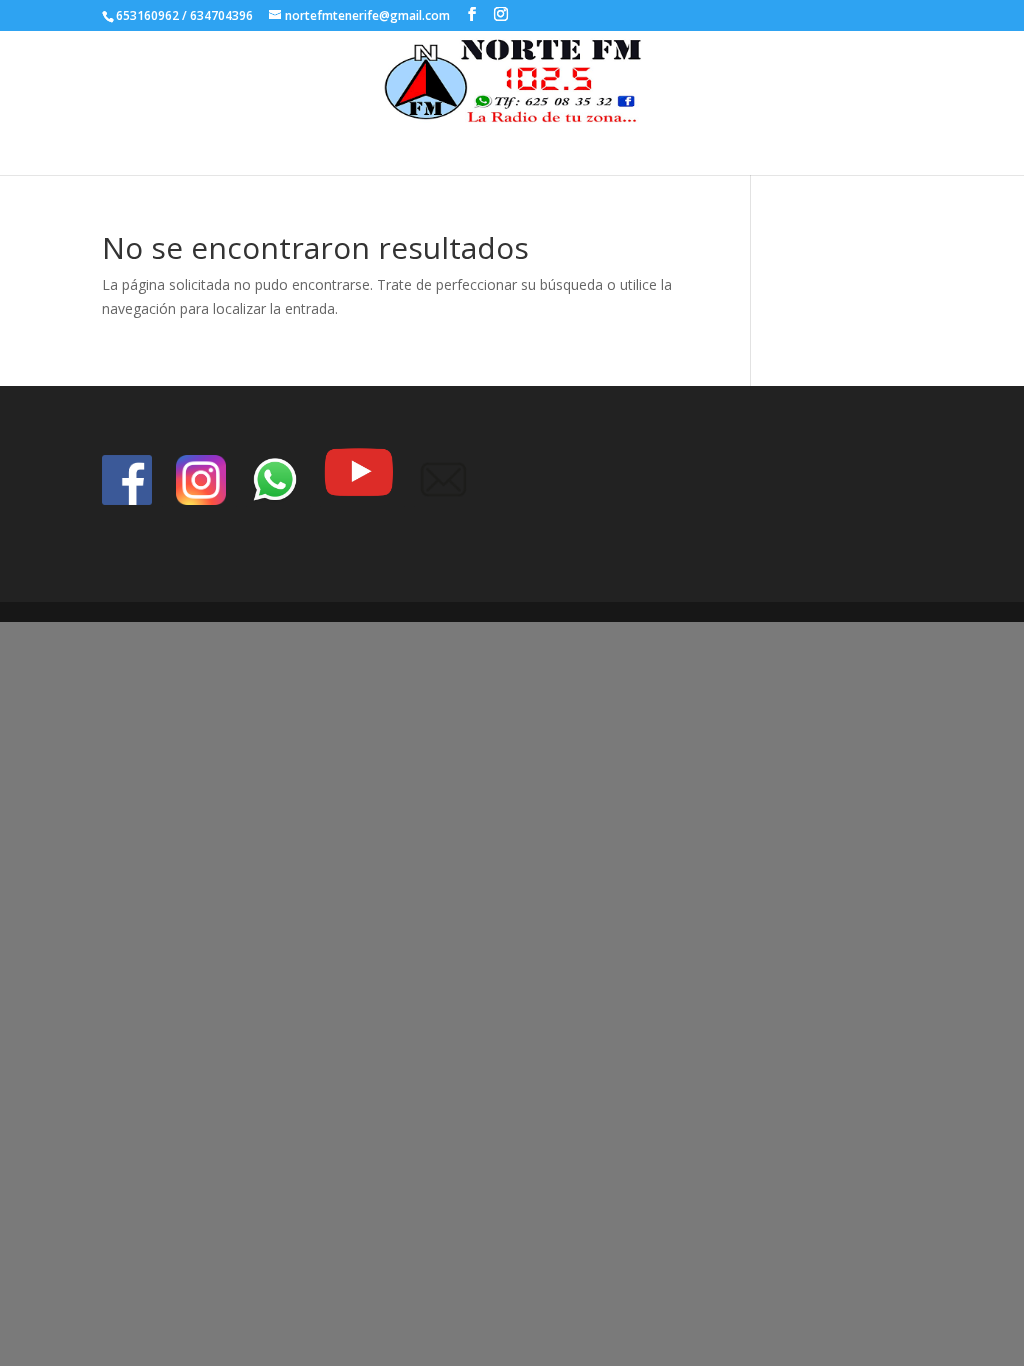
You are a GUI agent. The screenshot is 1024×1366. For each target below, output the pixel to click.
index (540, 144)
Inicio (484, 144)
